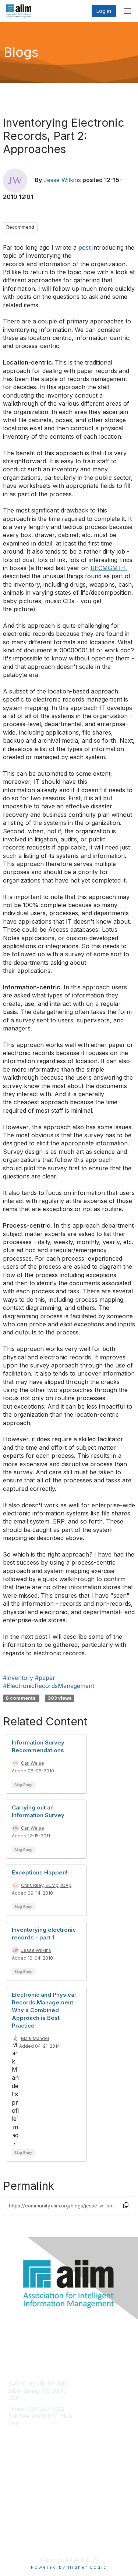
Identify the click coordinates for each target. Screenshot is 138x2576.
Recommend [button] (20, 227)
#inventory (18, 1678)
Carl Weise (33, 1763)
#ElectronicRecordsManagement (49, 1686)
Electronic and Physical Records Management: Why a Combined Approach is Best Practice (44, 2010)
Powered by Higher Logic (69, 2567)
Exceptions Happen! (40, 1872)
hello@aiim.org (41, 2423)
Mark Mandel (35, 2038)
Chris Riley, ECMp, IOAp (46, 1885)
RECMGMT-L (109, 568)
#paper (45, 1678)
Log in (104, 11)
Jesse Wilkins (62, 180)
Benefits (18, 2479)
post (85, 247)
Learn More (22, 2486)
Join (14, 2472)
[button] (126, 2206)
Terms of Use (25, 2541)
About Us (20, 2534)
